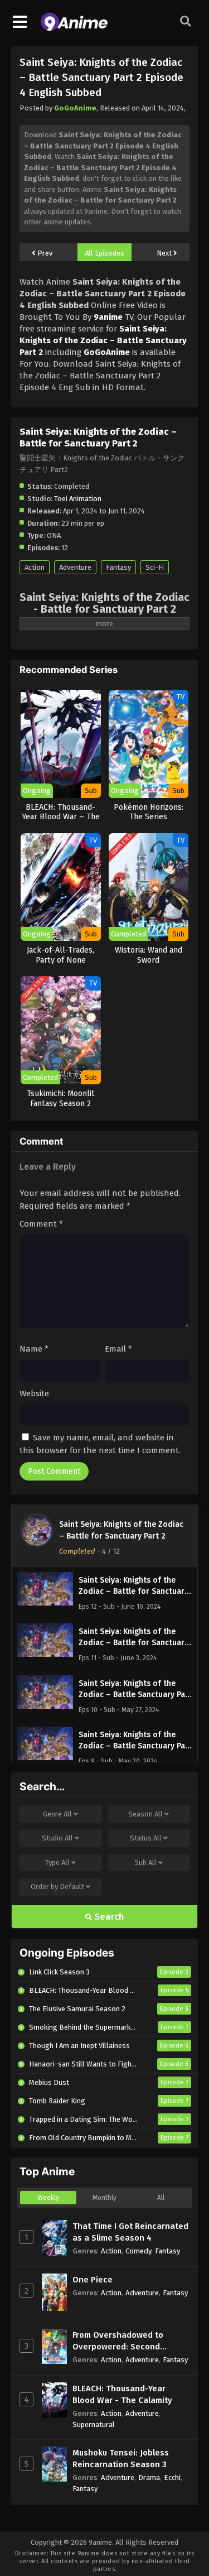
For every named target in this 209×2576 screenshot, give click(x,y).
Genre (57, 1814)
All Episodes (104, 253)
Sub (145, 1863)
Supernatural (94, 2424)
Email (118, 1349)
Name (34, 1349)
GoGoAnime (75, 108)
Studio (57, 1838)
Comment (41, 1224)
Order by (57, 1887)
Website (34, 1393)
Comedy (138, 2251)
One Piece (93, 2280)
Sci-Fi (155, 567)
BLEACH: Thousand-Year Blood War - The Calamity (122, 2394)
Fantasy (118, 567)
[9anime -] (74, 28)
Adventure (75, 567)
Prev (44, 253)
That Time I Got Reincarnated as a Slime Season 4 (130, 2232)
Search (108, 1917)
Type (57, 1863)
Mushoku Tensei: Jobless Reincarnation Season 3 (121, 2459)
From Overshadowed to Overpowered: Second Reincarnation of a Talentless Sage (131, 2341)
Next (165, 253)
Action (35, 567)
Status (146, 1838)
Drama (149, 2478)
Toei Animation (78, 499)
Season (145, 1814)
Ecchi (172, 2478)
